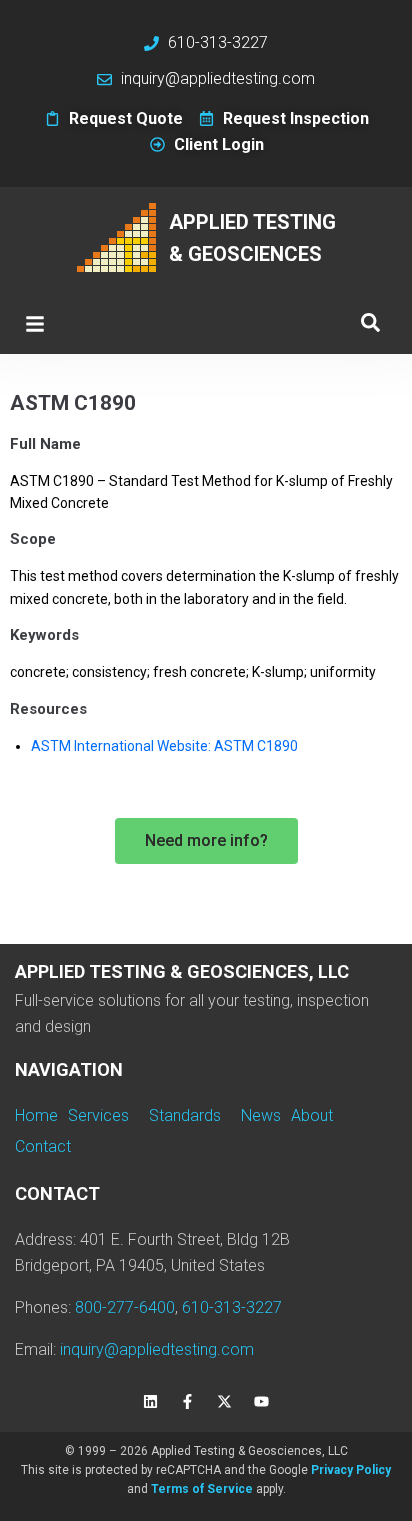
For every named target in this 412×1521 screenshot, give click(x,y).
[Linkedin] (151, 1402)
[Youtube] (262, 1402)
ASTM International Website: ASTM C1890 (164, 746)
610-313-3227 (232, 1307)
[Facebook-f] (188, 1402)
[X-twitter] (225, 1402)
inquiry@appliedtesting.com (157, 1349)
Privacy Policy (351, 1470)
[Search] (370, 323)
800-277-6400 (125, 1307)
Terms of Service (202, 1489)
